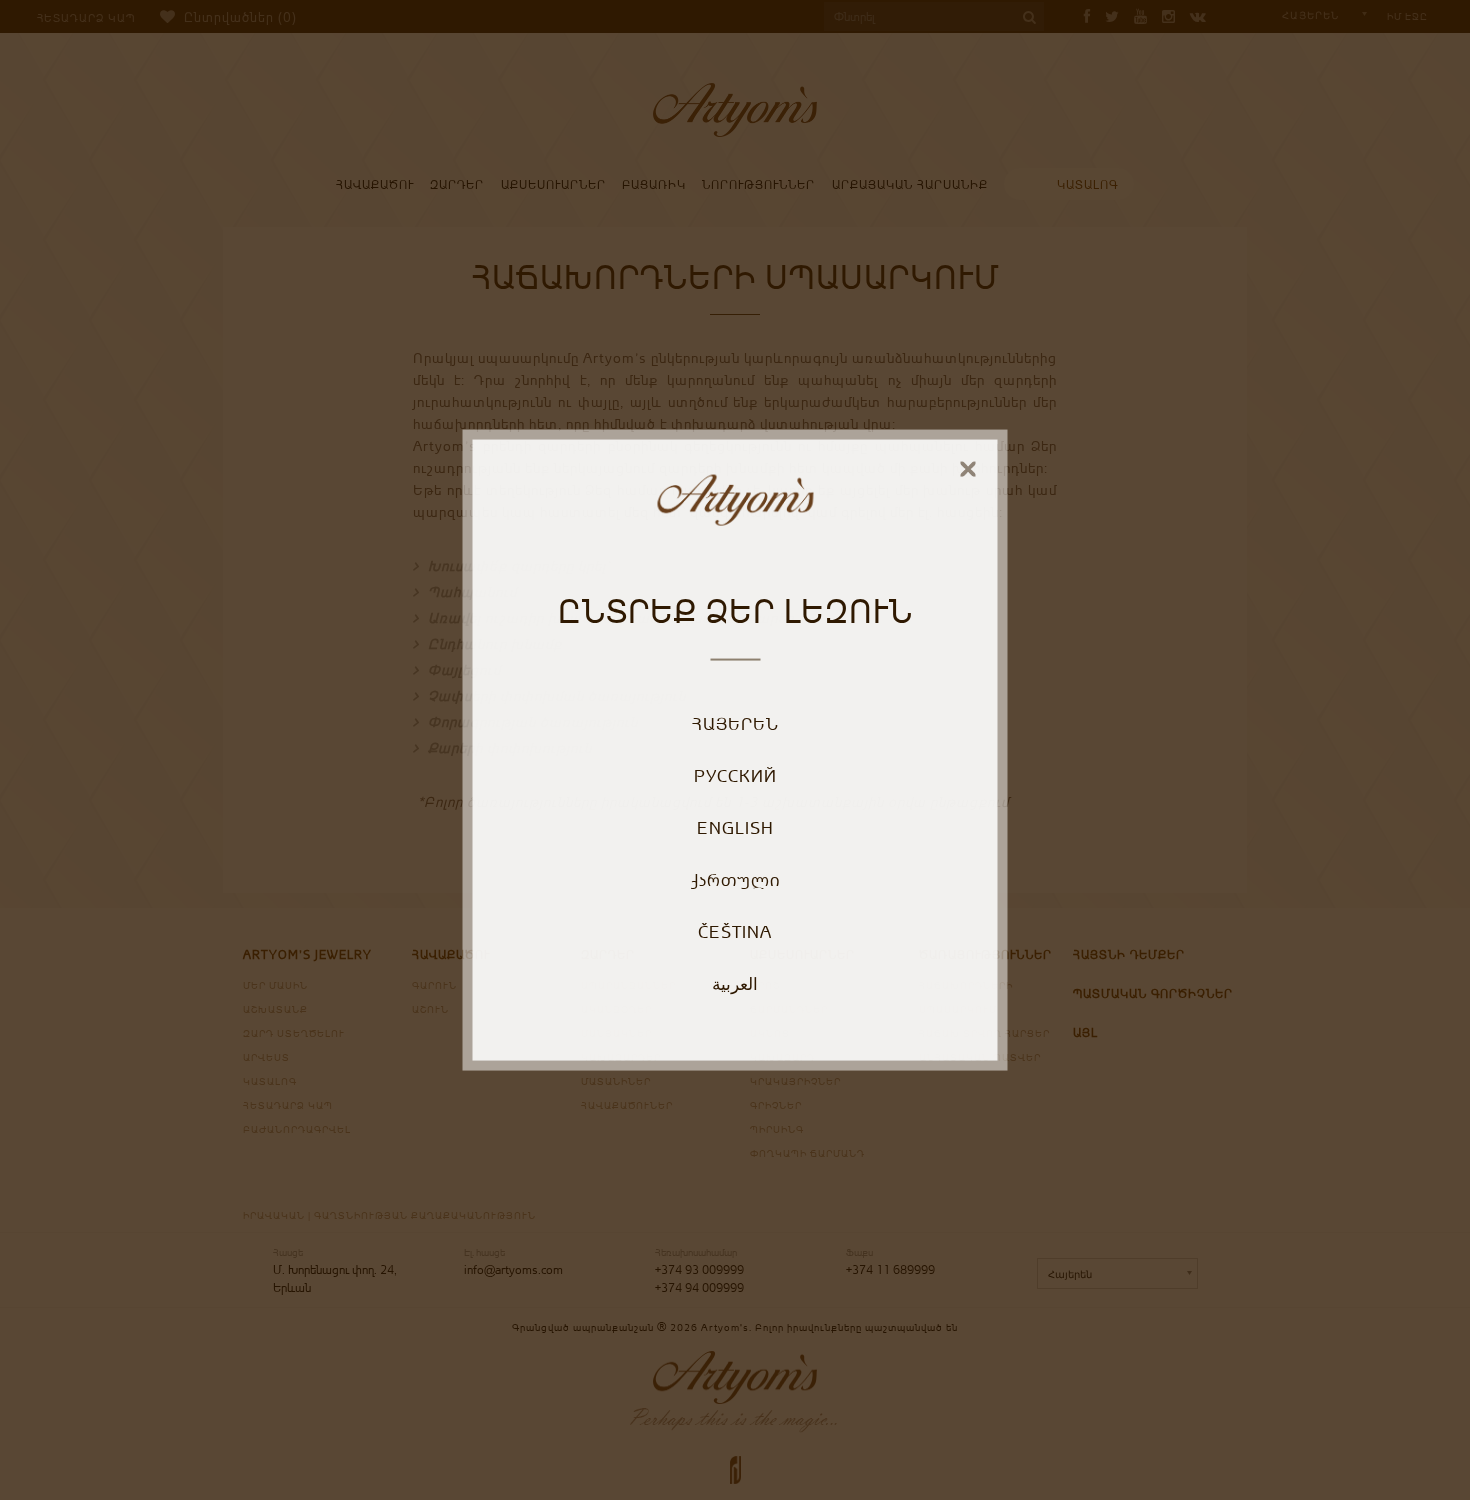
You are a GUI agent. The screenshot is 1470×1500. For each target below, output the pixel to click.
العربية (735, 983)
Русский (735, 775)
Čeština (735, 931)
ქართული (735, 879)
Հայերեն (735, 723)
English (735, 827)
